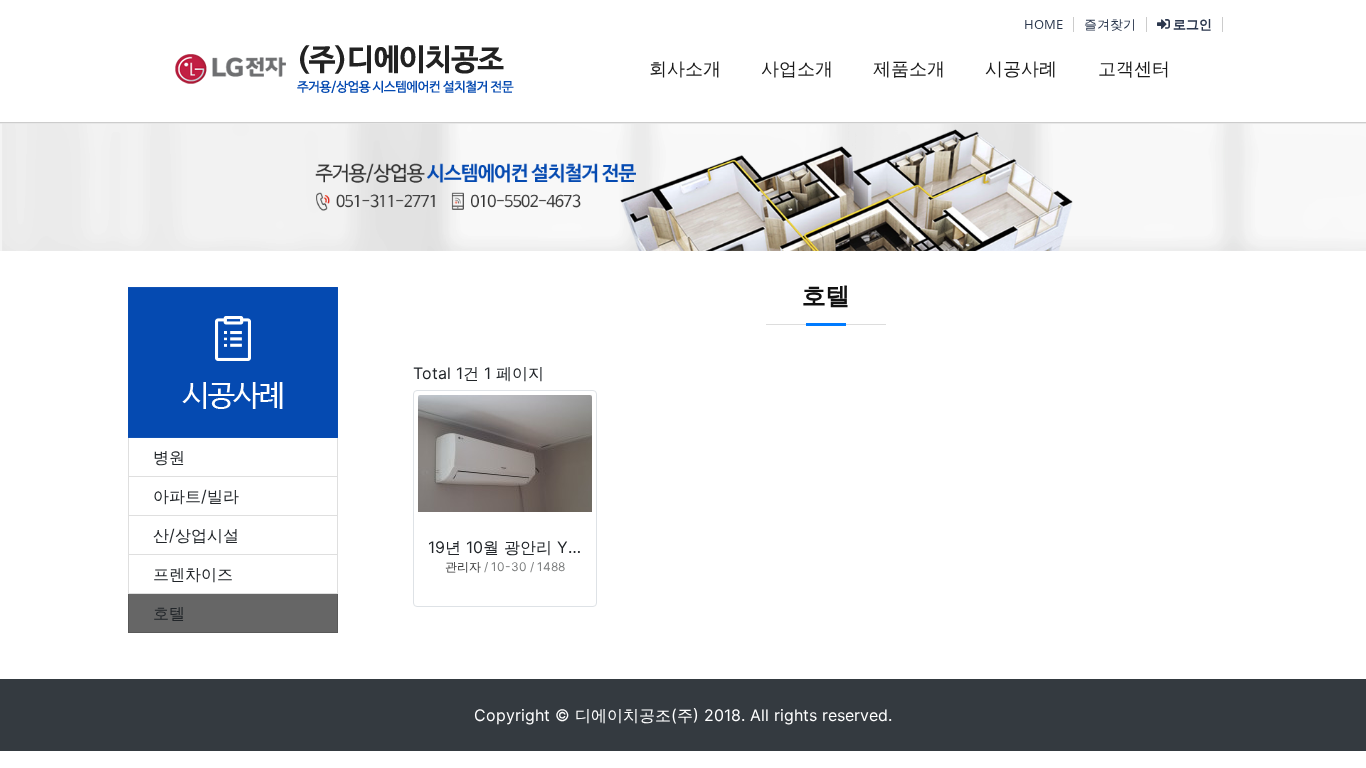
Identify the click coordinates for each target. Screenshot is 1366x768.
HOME (1043, 24)
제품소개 (909, 68)
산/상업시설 (196, 535)
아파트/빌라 (196, 496)
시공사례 (1021, 68)
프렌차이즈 (193, 574)
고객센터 (1134, 68)
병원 (169, 457)
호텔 (169, 613)
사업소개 (797, 68)
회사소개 (685, 68)
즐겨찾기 (1110, 24)
